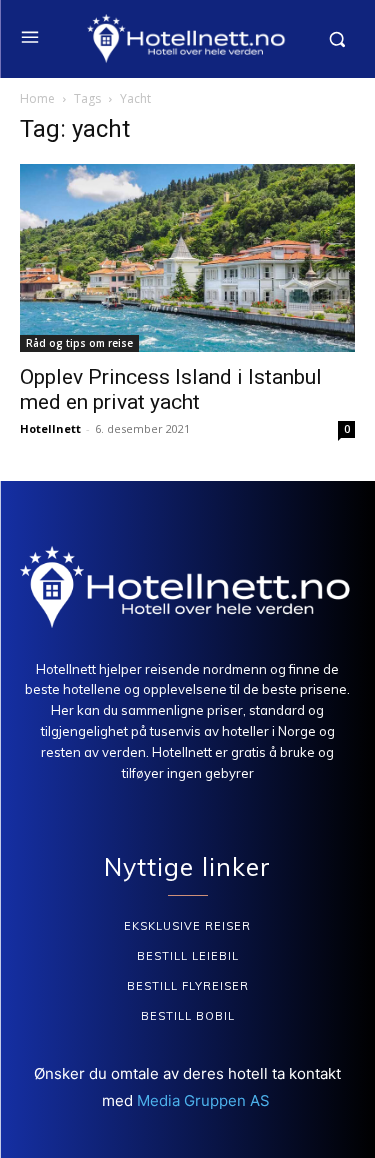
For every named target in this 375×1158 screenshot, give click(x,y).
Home (37, 98)
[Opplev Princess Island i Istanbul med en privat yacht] (187, 258)
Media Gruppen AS (205, 1100)
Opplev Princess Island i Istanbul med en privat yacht (171, 389)
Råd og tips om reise (79, 343)
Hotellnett (50, 428)
